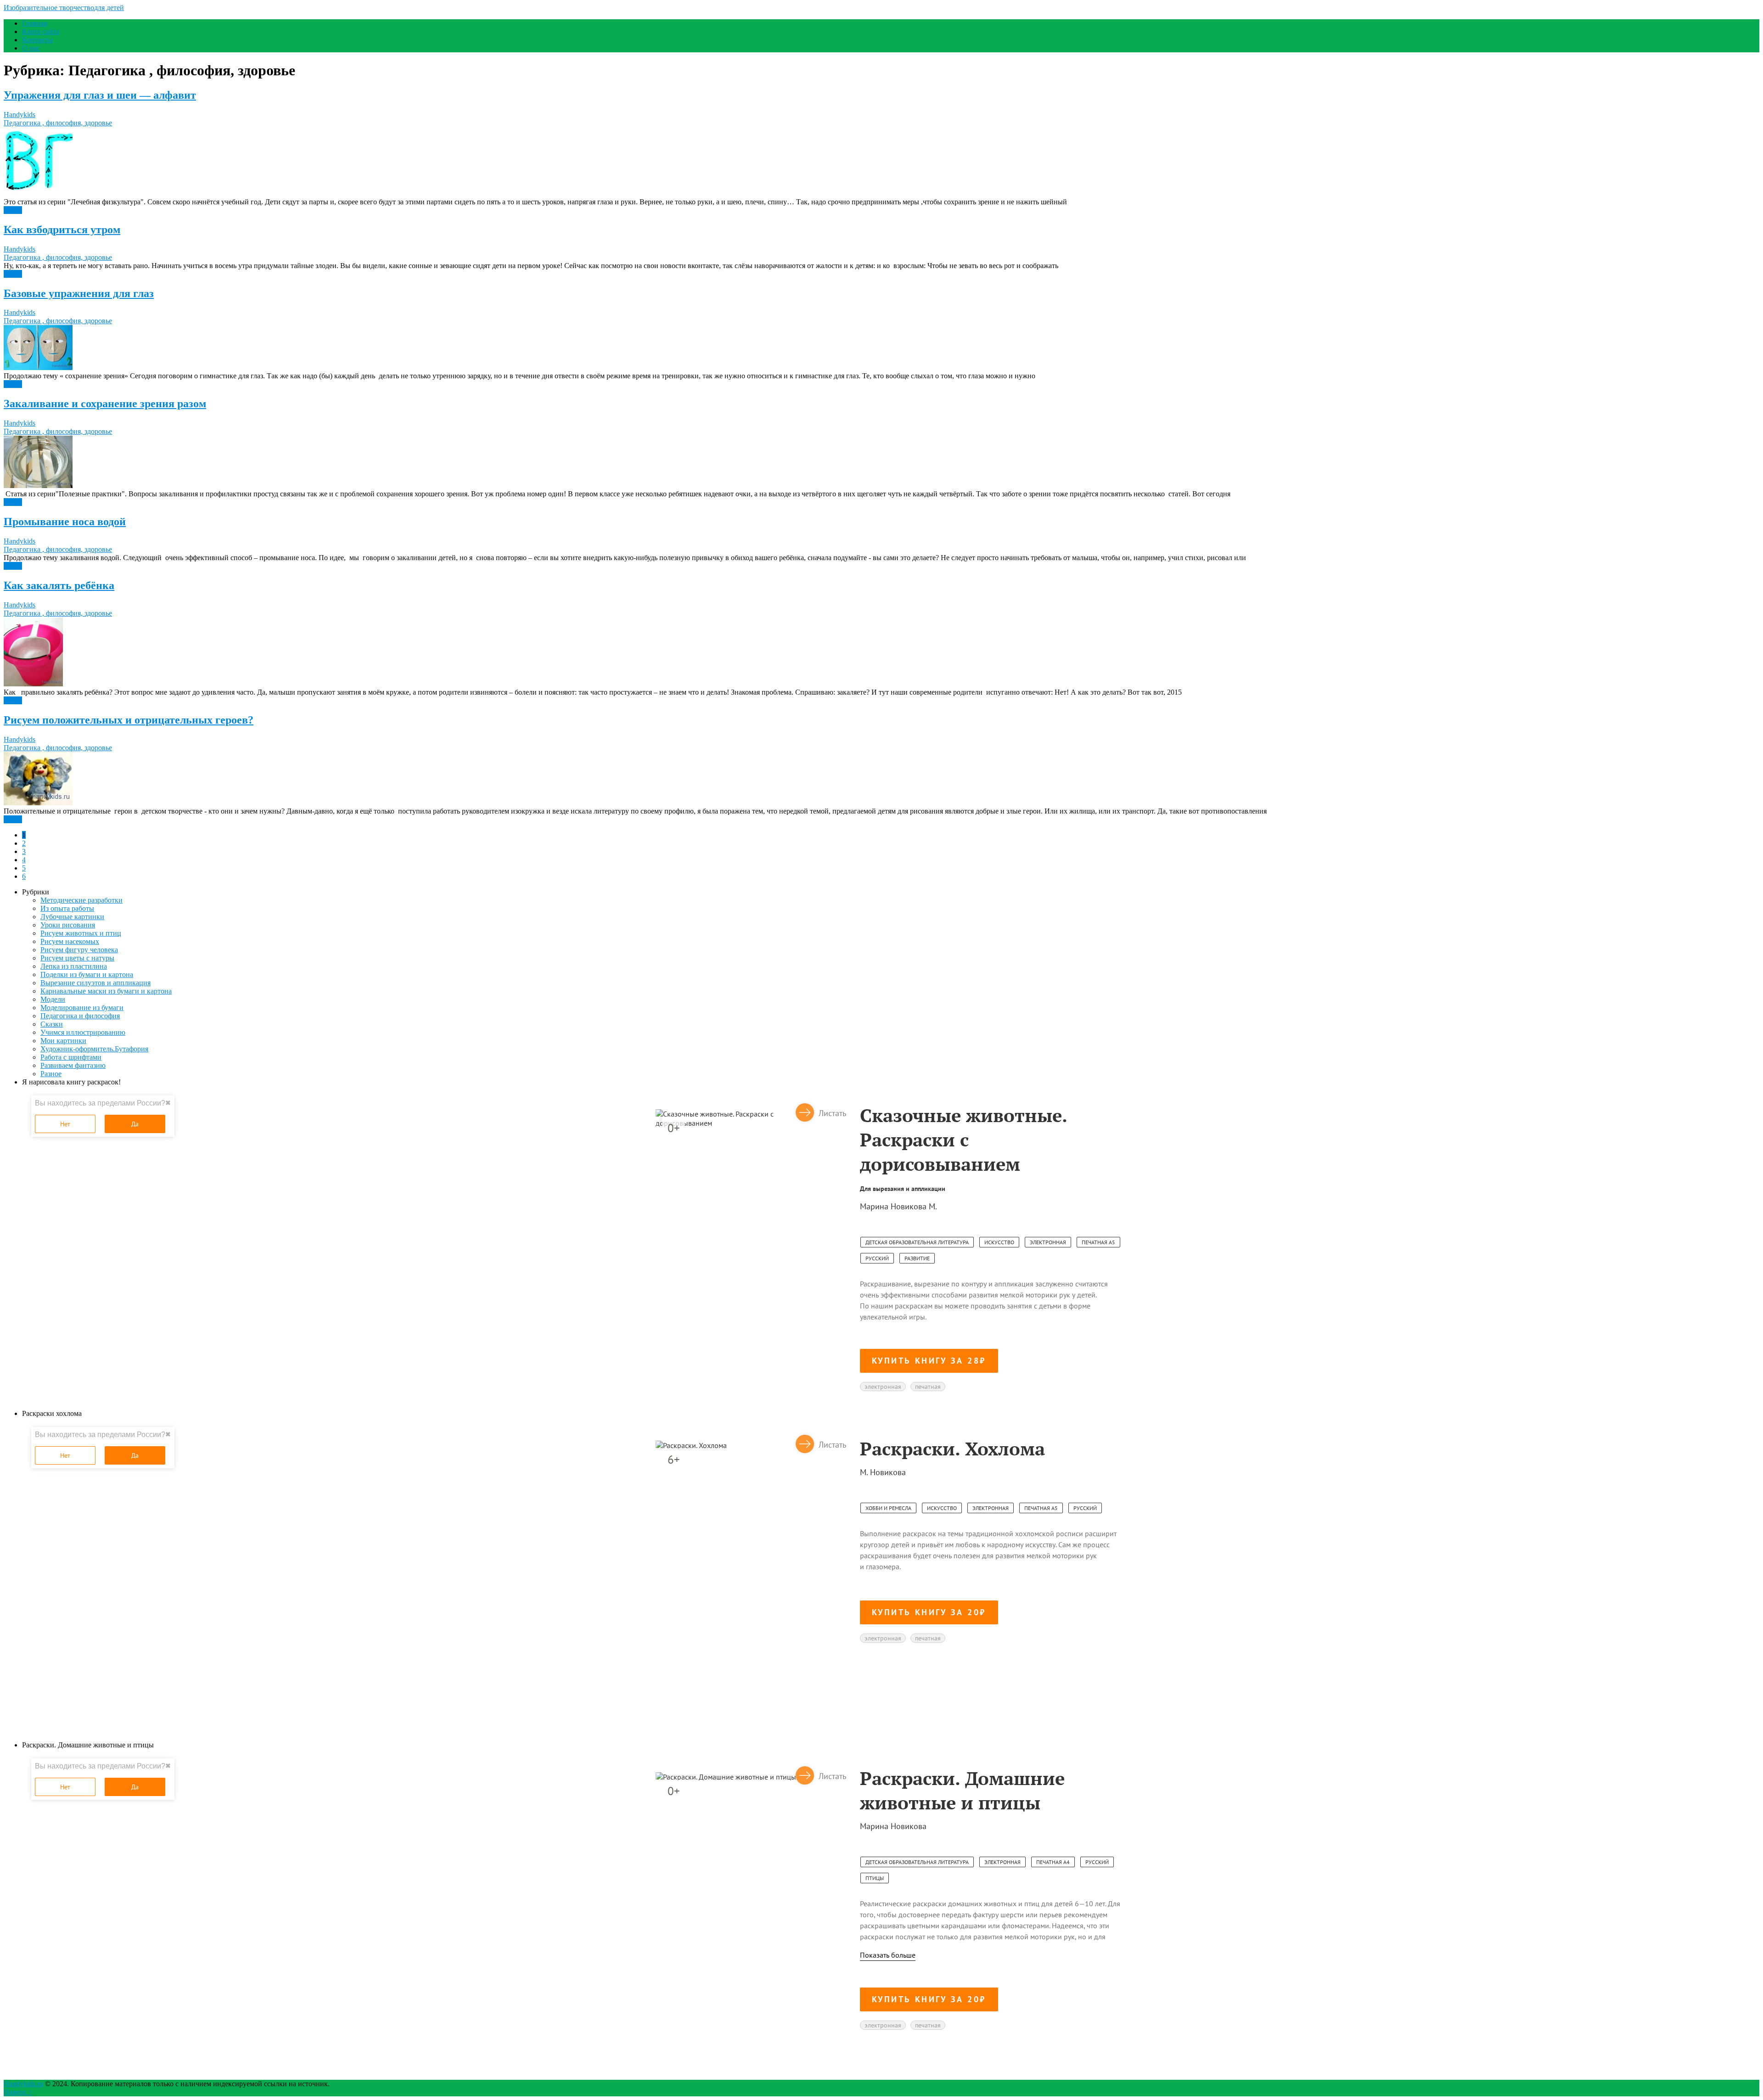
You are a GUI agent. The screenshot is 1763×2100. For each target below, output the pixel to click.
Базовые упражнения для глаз (79, 293)
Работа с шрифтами (71, 1057)
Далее (13, 210)
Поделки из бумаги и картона (87, 974)
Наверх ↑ (18, 2092)
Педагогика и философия (80, 1016)
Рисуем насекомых (70, 941)
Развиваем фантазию (73, 1065)
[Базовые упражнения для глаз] (881, 348)
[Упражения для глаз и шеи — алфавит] (881, 163)
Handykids (20, 115)
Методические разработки (81, 900)
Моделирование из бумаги (82, 1008)
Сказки (52, 1024)
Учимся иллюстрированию (83, 1032)
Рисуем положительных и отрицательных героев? (129, 720)
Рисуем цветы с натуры (77, 958)
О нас (31, 48)
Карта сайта (41, 31)
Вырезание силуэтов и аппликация (95, 983)
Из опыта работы (67, 908)
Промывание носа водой (65, 522)
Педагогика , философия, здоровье (58, 123)
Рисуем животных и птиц (81, 933)
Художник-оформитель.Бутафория (94, 1049)
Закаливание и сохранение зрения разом (105, 404)
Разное (51, 1074)
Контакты (37, 40)
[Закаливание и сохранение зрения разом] (881, 463)
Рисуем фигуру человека (79, 950)
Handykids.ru (23, 2084)
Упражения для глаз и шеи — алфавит (100, 95)
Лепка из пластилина (74, 966)
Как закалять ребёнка (59, 585)
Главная (34, 23)
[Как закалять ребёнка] (881, 653)
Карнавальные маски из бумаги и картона (106, 991)
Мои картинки (63, 1041)
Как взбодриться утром (62, 230)
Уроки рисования (68, 925)
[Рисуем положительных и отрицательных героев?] (881, 780)
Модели (53, 999)
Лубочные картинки (72, 917)
